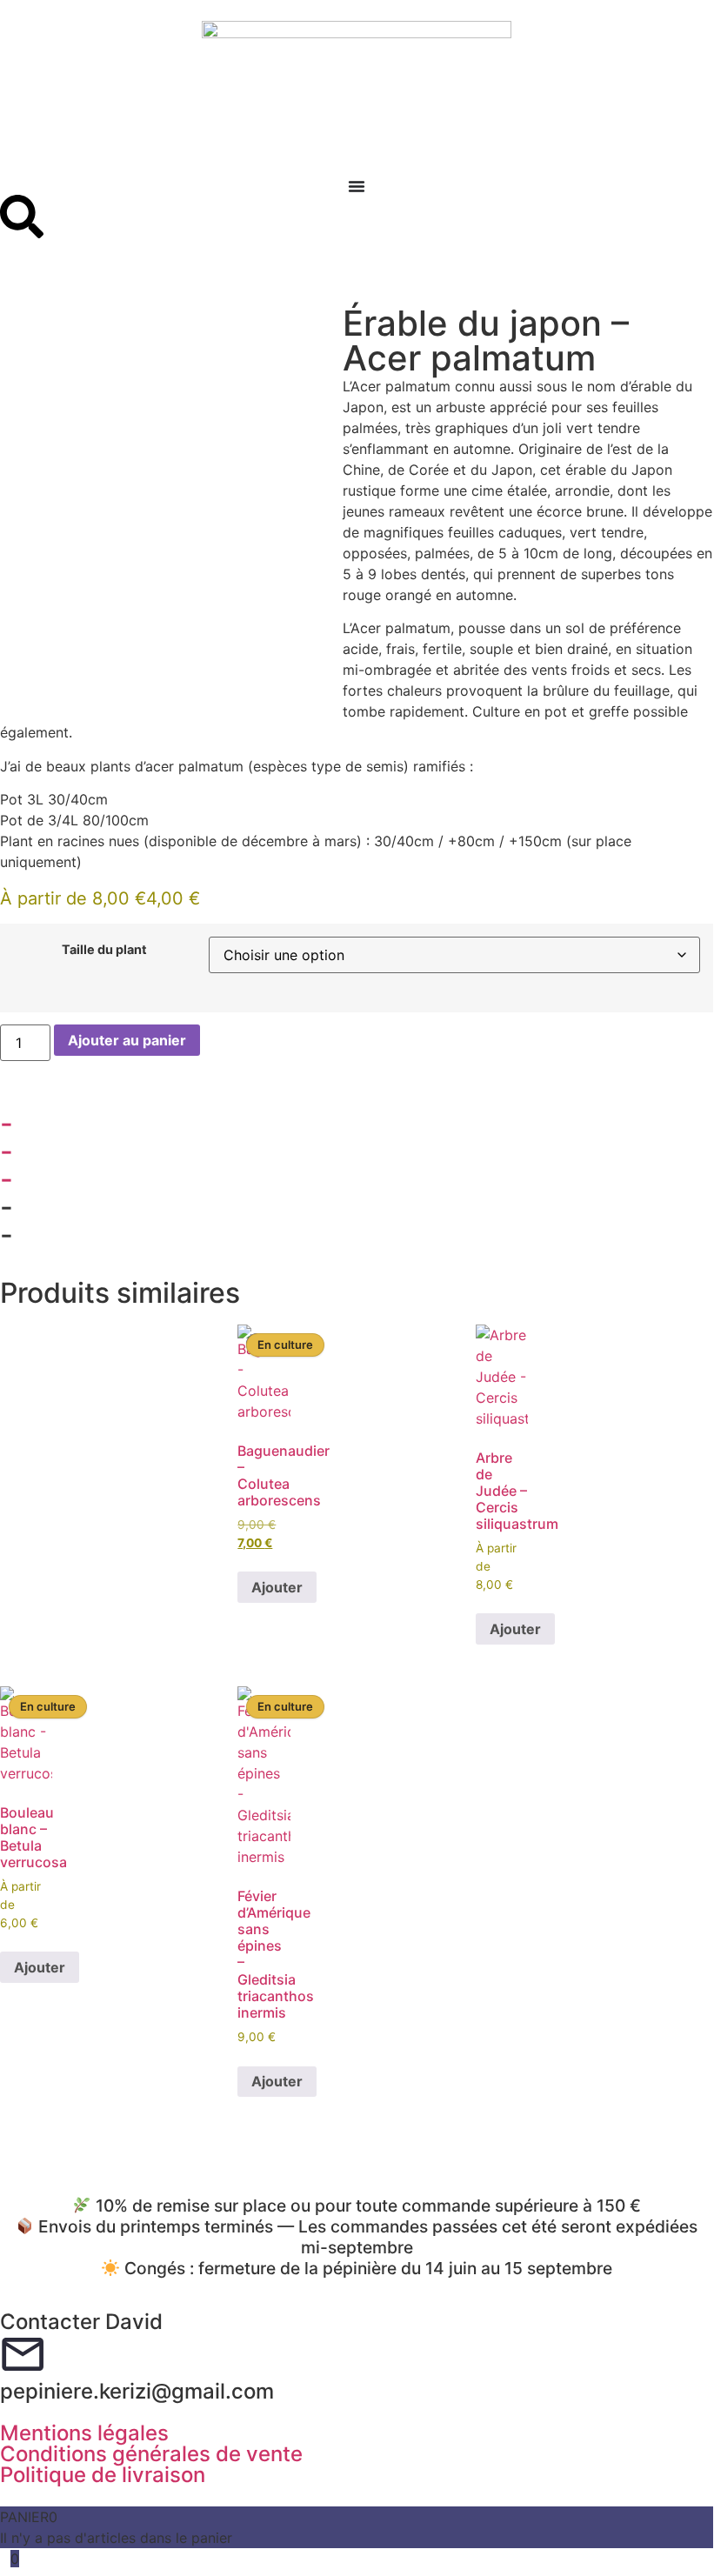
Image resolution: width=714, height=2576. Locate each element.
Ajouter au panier (127, 1040)
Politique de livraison (103, 2475)
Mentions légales (84, 2433)
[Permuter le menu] (357, 186)
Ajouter (277, 1587)
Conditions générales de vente (151, 2454)
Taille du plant (104, 950)
